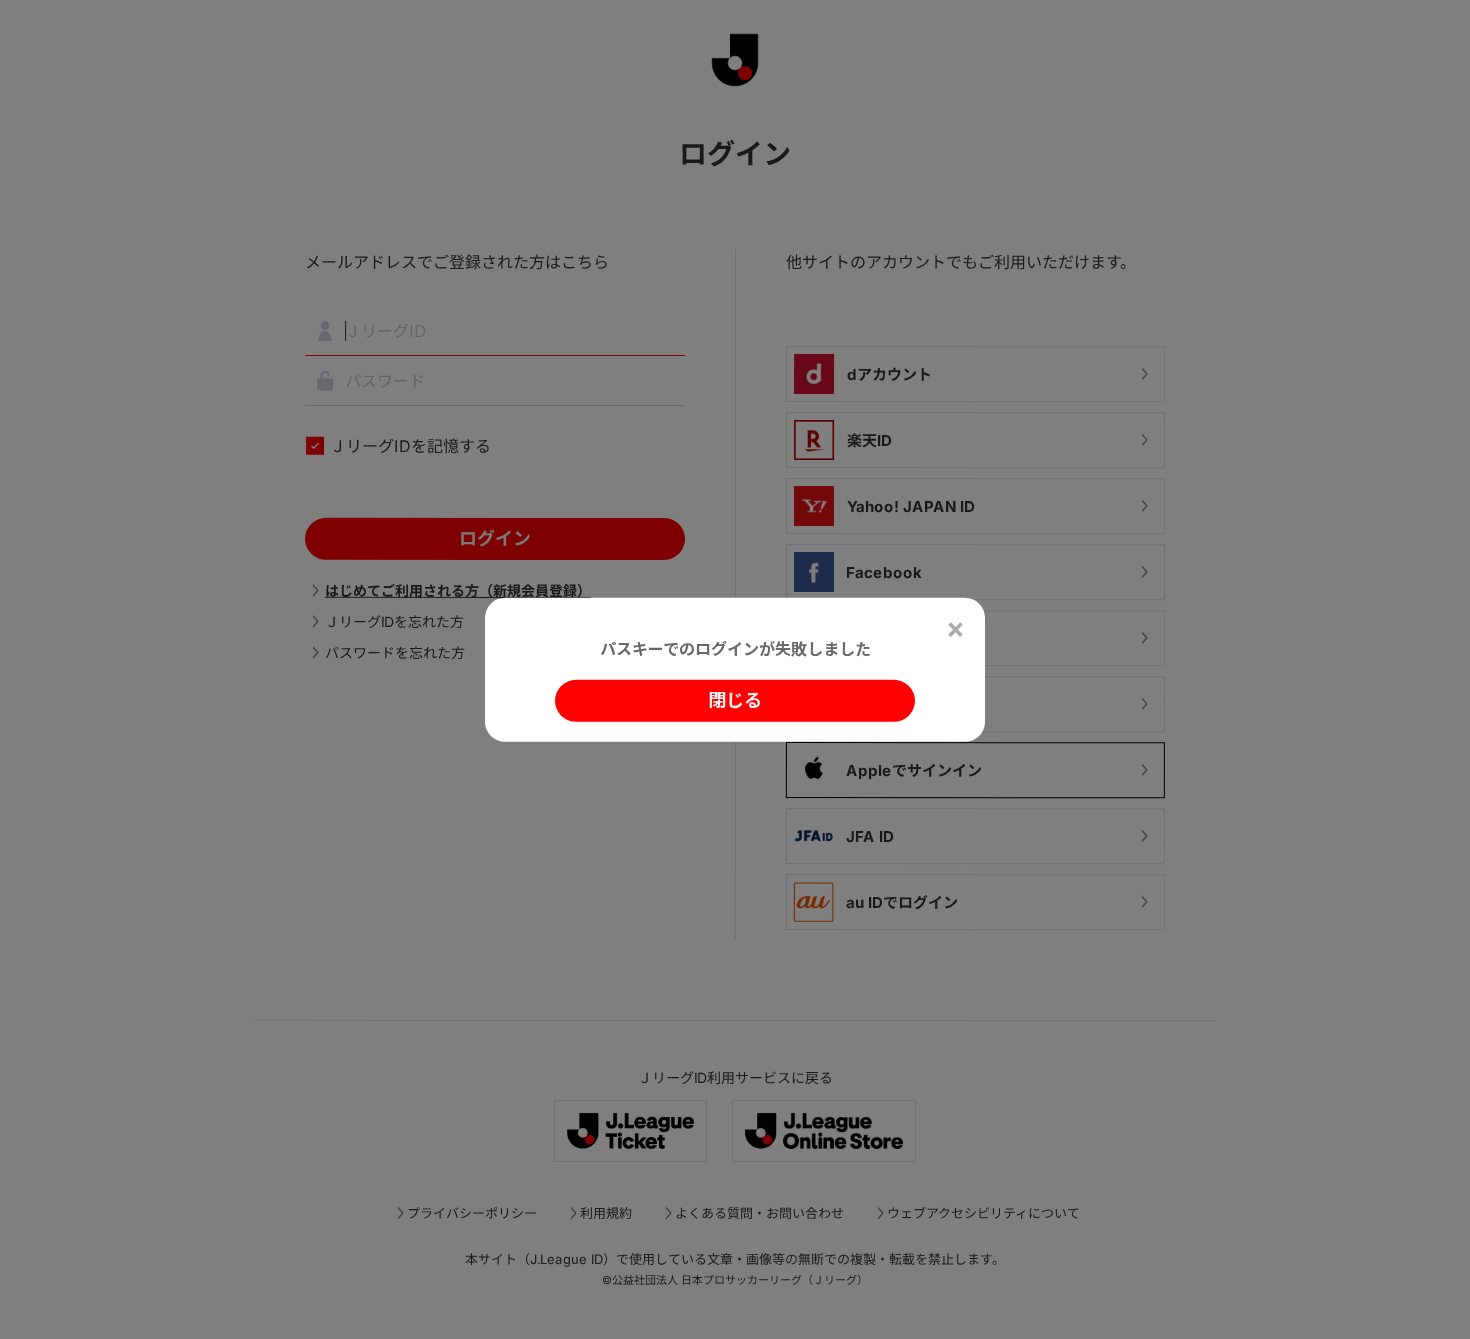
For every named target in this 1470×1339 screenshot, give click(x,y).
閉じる (735, 700)
